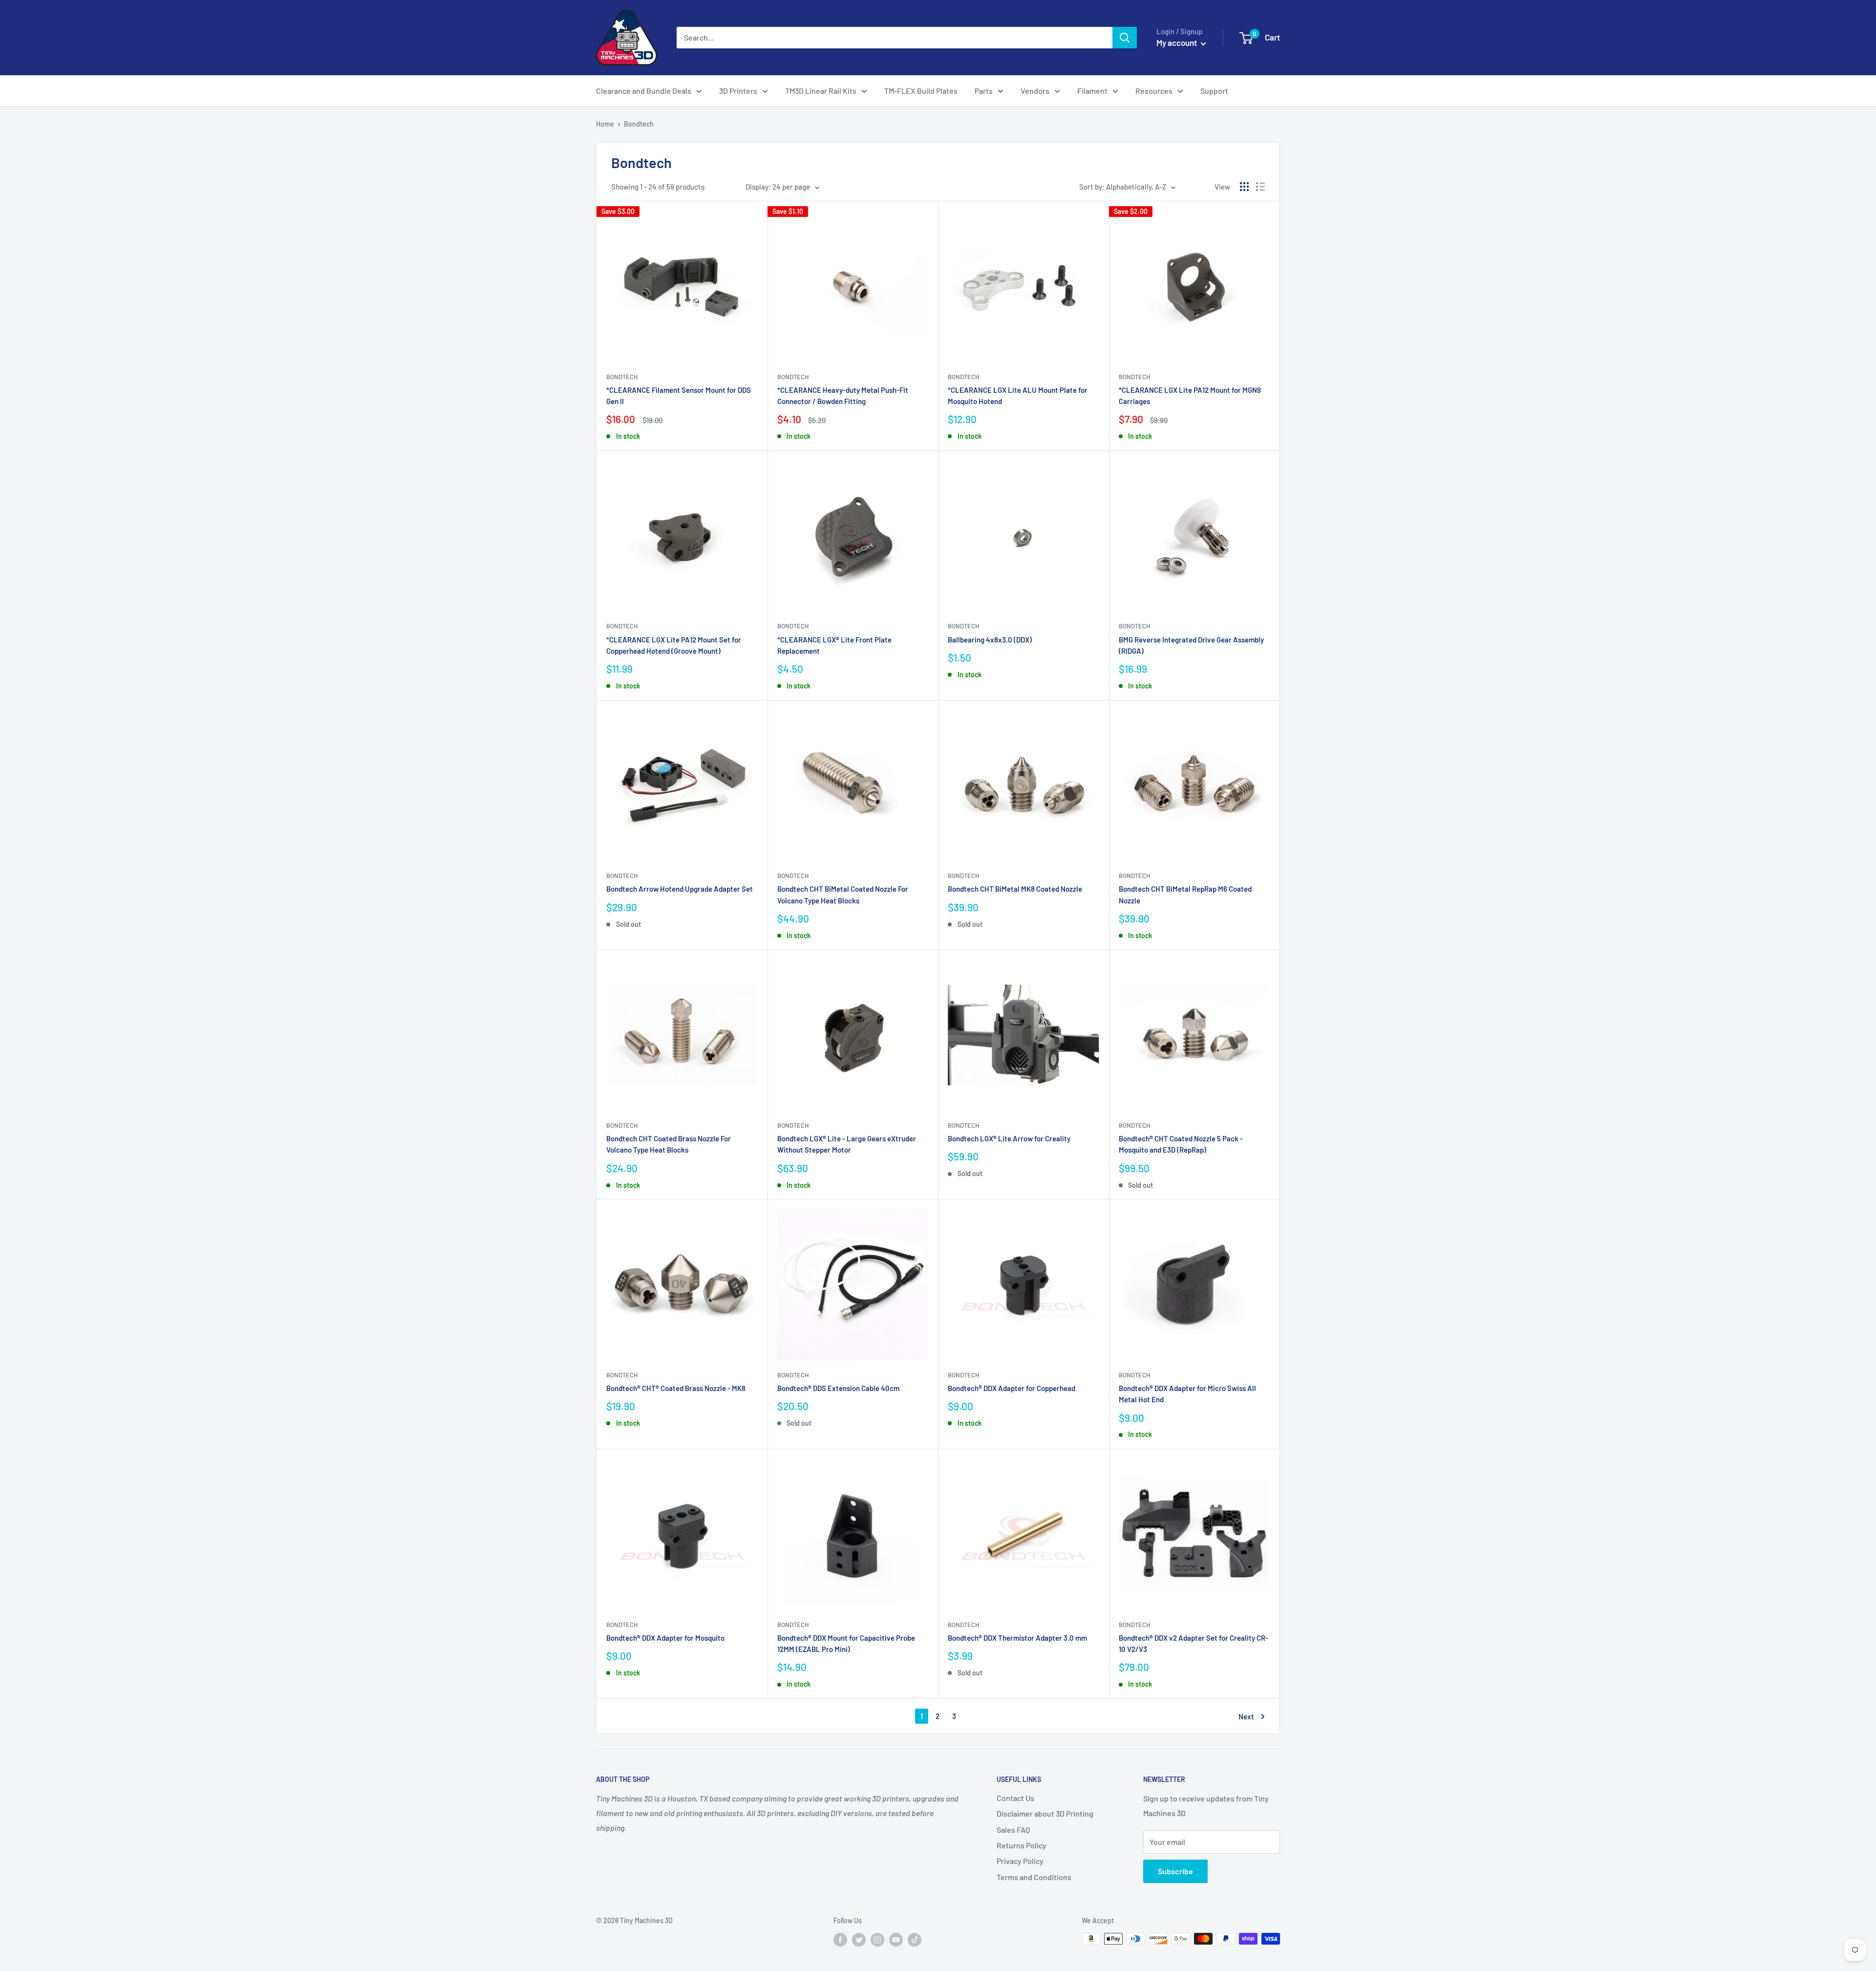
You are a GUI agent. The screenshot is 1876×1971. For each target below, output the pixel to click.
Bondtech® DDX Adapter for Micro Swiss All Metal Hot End (1187, 1394)
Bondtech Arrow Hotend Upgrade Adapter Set (680, 889)
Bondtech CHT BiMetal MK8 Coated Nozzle (1015, 889)
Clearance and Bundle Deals (644, 91)
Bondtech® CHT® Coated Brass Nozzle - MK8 (676, 1388)
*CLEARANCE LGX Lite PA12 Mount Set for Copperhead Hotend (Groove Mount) (674, 645)
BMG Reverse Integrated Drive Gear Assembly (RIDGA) (1191, 645)
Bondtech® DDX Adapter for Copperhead (1012, 1388)
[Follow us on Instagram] (877, 1940)
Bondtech (639, 124)
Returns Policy (1022, 1845)
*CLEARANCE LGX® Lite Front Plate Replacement (834, 645)
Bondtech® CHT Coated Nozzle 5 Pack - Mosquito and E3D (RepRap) (1181, 1144)
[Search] (1125, 38)
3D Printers (738, 91)
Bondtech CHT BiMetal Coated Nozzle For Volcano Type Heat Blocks (843, 894)
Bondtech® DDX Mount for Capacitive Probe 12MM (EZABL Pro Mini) (846, 1643)
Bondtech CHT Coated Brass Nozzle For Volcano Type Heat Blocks (669, 1144)
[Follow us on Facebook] (840, 1940)
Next (1246, 1716)
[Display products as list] (1260, 187)
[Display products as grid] (1244, 187)
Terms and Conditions (1034, 1877)
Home (605, 124)
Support (1214, 91)
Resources (1154, 91)
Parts (984, 91)
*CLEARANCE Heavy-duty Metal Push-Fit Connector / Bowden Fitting (843, 396)
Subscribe (1175, 1871)
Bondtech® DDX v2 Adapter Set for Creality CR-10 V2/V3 (1194, 1643)
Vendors (1035, 91)
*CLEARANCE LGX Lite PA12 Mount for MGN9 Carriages (1190, 396)
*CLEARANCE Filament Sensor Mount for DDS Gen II (679, 396)
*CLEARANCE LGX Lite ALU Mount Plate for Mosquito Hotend (1018, 396)
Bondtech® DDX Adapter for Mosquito (665, 1638)
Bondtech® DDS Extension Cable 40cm (838, 1388)
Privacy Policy (1020, 1861)
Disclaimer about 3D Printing (1045, 1813)
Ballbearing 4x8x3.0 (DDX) (990, 640)
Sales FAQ (1013, 1830)
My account (1177, 43)
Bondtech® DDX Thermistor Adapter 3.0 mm (1017, 1638)
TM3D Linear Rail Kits (821, 91)
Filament (1092, 91)
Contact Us (1015, 1798)
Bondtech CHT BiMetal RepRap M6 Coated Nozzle (1185, 894)
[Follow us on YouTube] (896, 1940)
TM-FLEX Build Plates (921, 91)
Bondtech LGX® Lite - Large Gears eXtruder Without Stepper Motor (847, 1144)
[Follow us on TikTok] (915, 1940)
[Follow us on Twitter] (859, 1940)
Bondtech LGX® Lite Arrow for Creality (1009, 1138)
